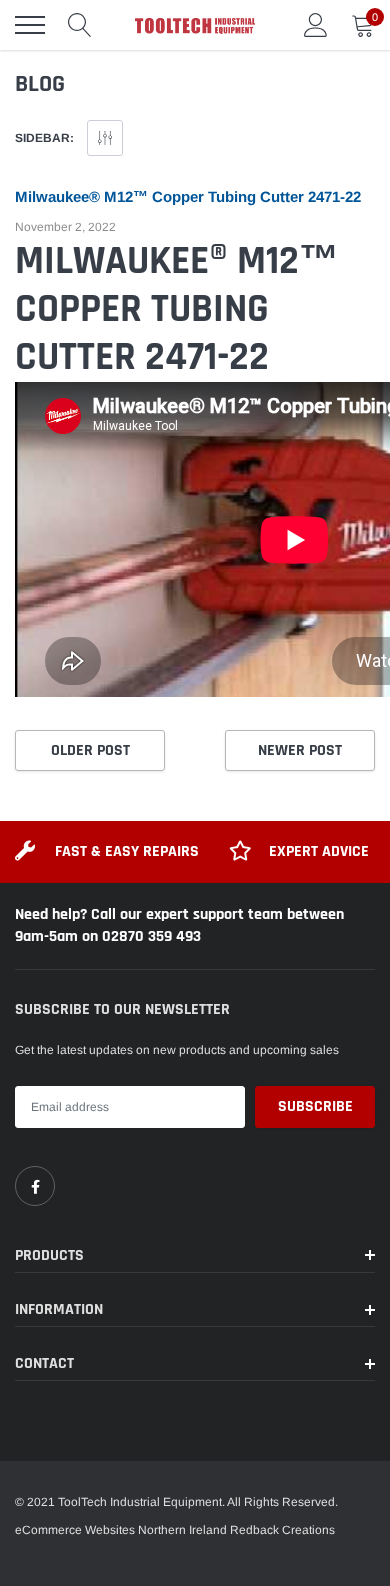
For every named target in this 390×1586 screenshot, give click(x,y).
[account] (316, 25)
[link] (35, 1186)
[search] (80, 25)
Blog (40, 84)
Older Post (90, 750)
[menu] (30, 25)
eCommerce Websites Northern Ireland (121, 1530)
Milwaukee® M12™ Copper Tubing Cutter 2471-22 (188, 196)
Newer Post (300, 750)
